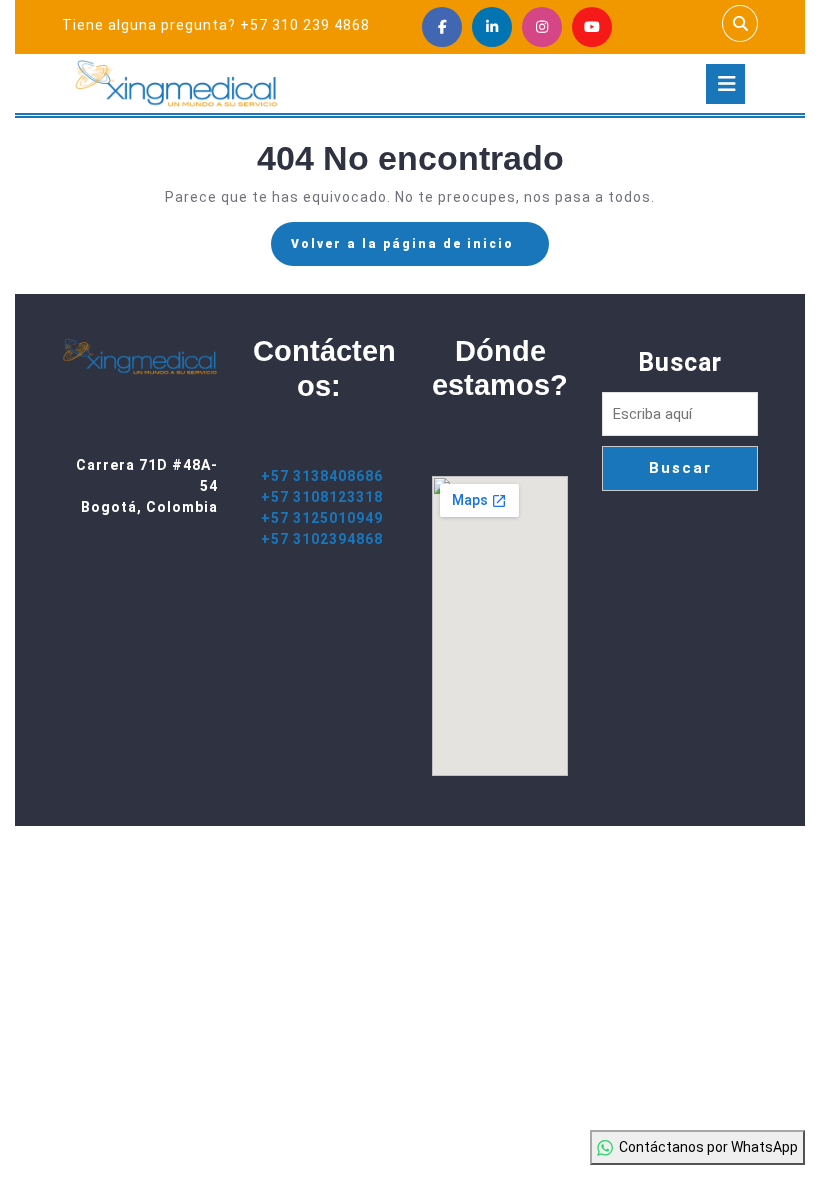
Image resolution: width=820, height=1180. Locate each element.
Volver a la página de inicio (420, 250)
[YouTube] (592, 27)
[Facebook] (442, 27)
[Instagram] (542, 27)
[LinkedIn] (492, 27)
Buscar (680, 362)
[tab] (725, 84)
